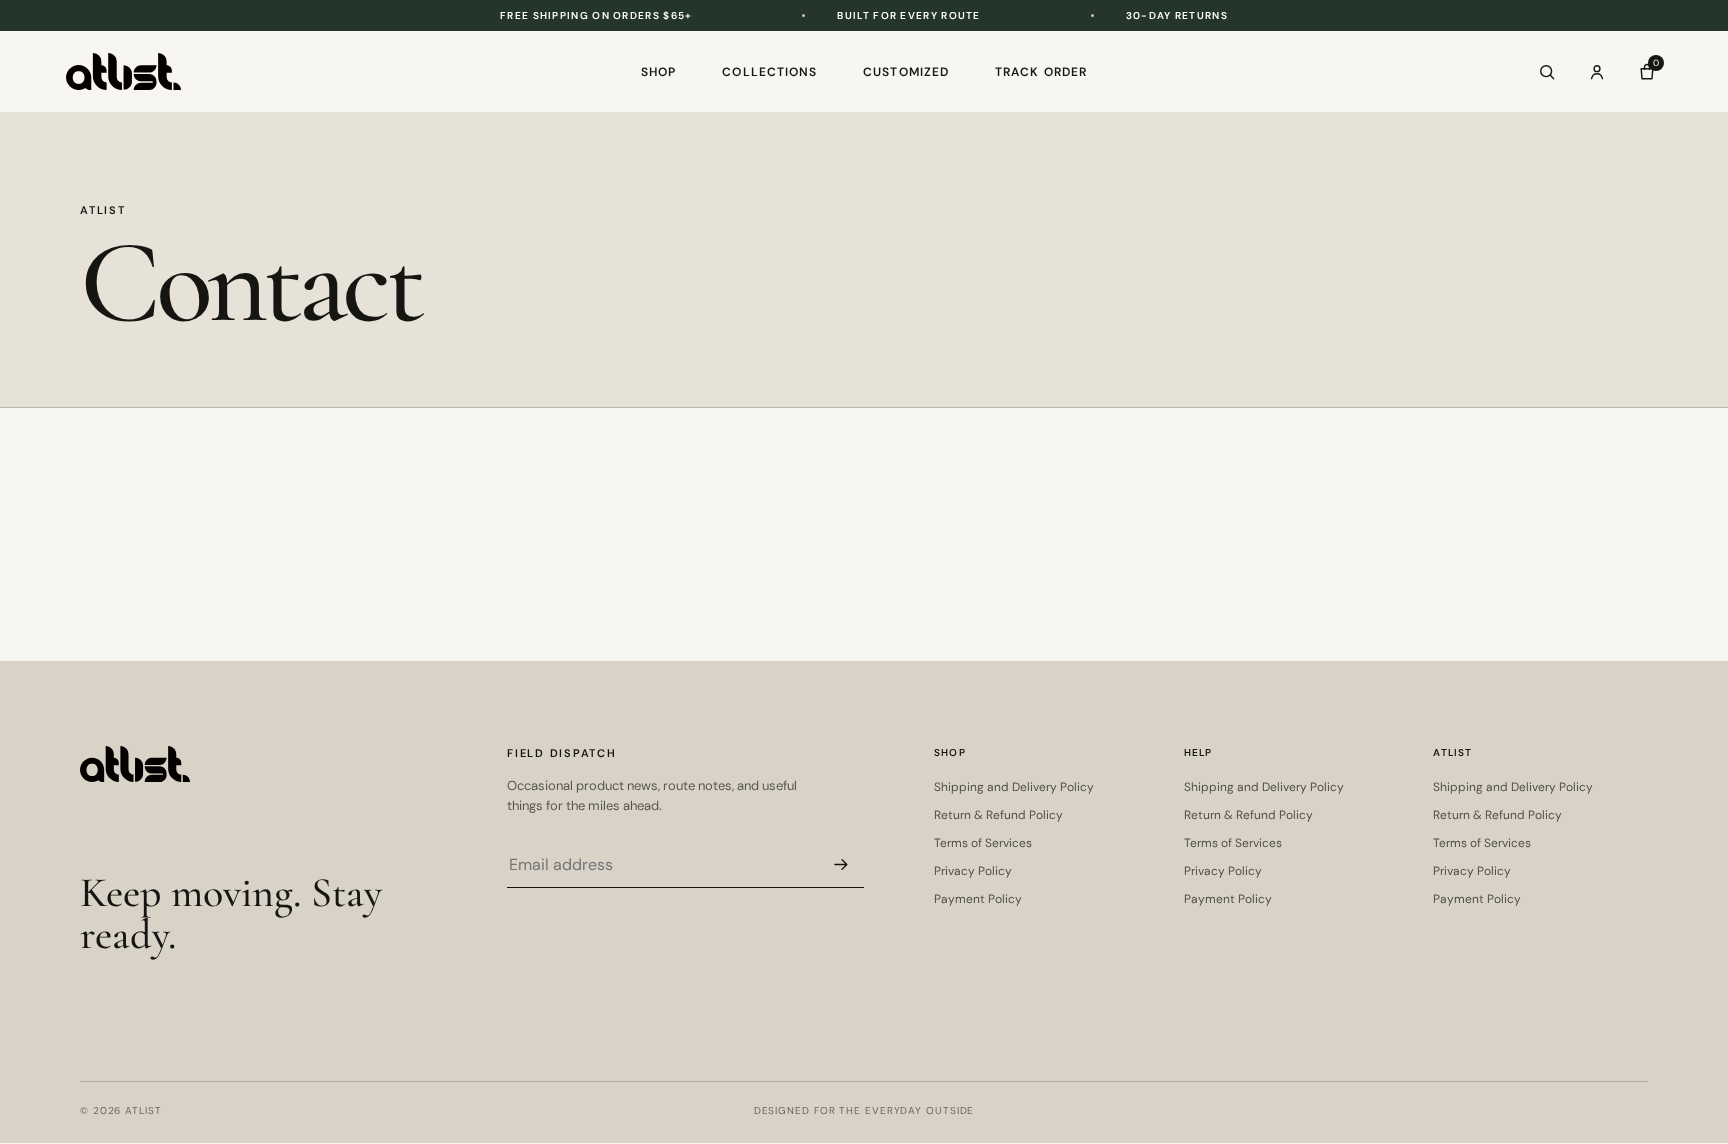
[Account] (1597, 72)
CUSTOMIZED (906, 72)
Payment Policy (978, 899)
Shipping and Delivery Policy (1014, 787)
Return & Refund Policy (998, 815)
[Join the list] (840, 864)
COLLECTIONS (769, 72)
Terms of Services (983, 843)
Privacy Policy (973, 871)
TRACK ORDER (1041, 72)
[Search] (1547, 72)
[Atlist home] (123, 72)
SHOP (658, 72)
